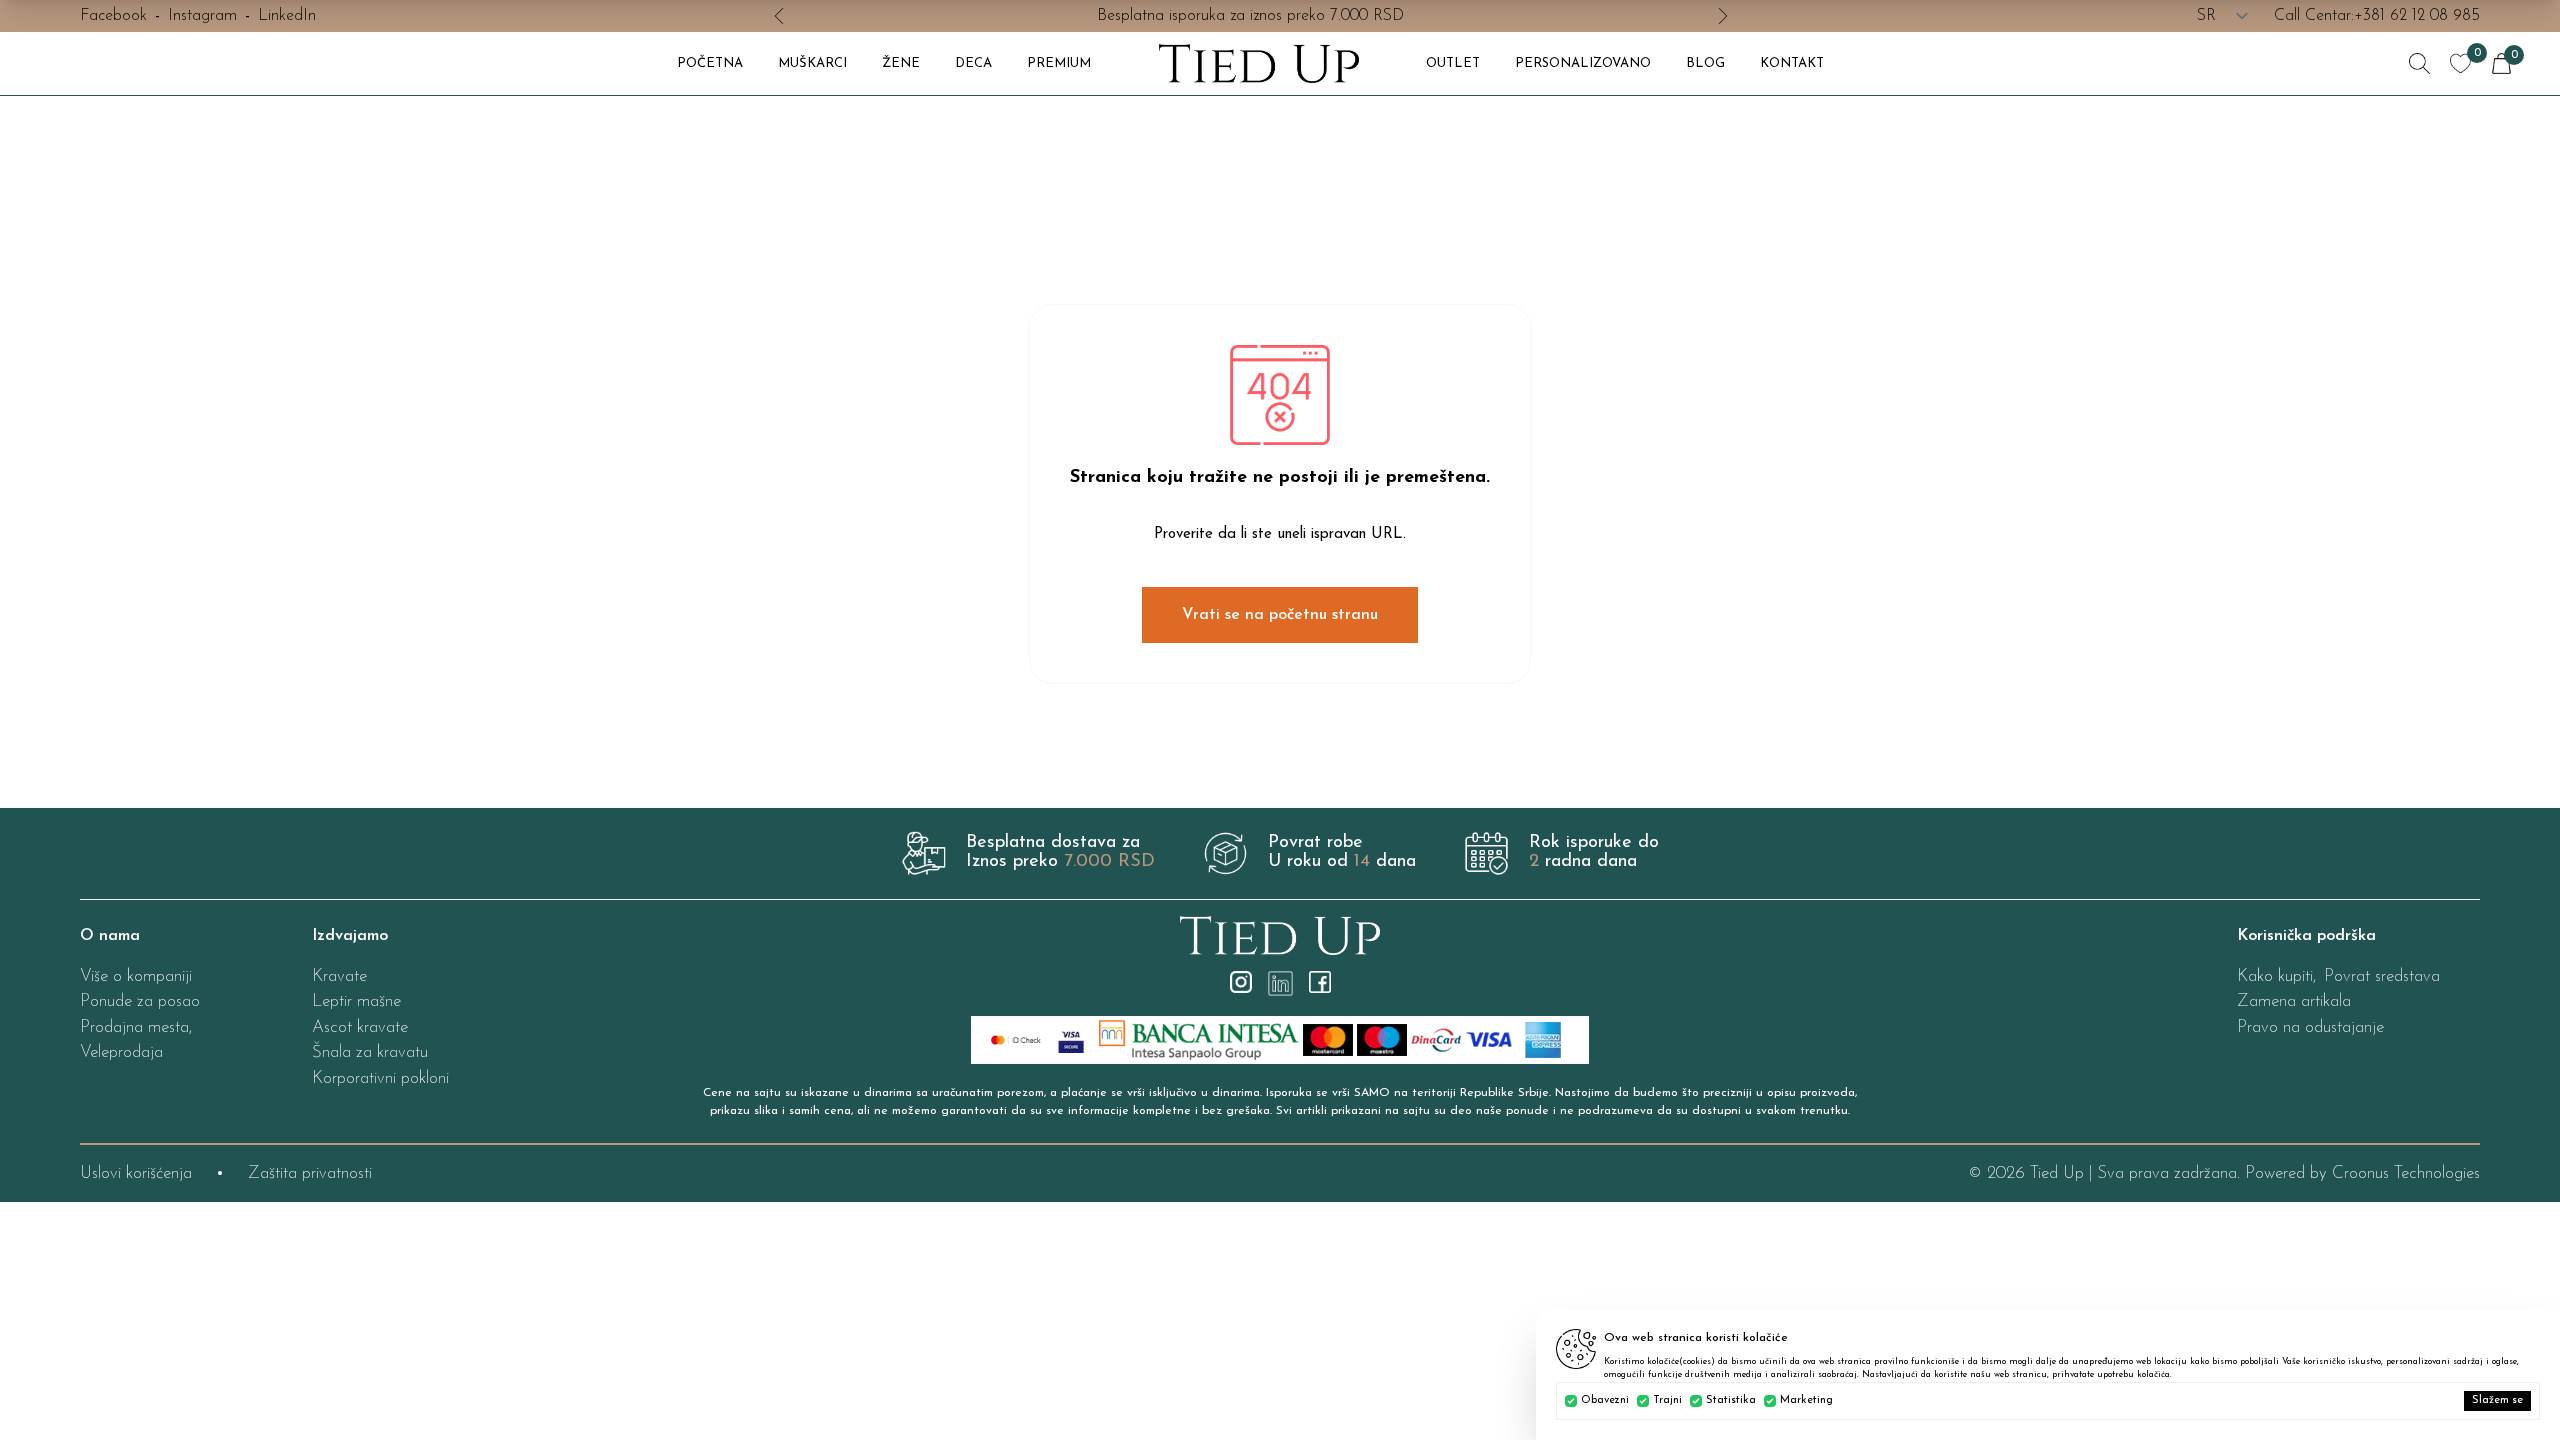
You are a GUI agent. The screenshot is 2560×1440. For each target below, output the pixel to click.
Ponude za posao (140, 1001)
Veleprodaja (121, 1052)
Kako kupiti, (2276, 976)
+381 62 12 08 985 (2417, 16)
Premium (1059, 63)
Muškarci (812, 63)
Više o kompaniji (136, 976)
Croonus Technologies (2406, 1173)
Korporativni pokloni (380, 1078)
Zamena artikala (2294, 1001)
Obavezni (1605, 1400)
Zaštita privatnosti (310, 1173)
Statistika (1731, 1400)
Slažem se (2497, 1400)
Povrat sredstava (2382, 976)
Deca (973, 63)
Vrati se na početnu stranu (1280, 615)
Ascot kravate (360, 1027)
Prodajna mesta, (136, 1027)
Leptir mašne (356, 1001)
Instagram (202, 16)
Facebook (113, 16)
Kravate (339, 976)
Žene (901, 63)
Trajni (1667, 1400)
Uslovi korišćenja (136, 1173)
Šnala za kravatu (370, 1052)
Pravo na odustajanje (2310, 1027)
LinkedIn (287, 16)
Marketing (1806, 1400)
